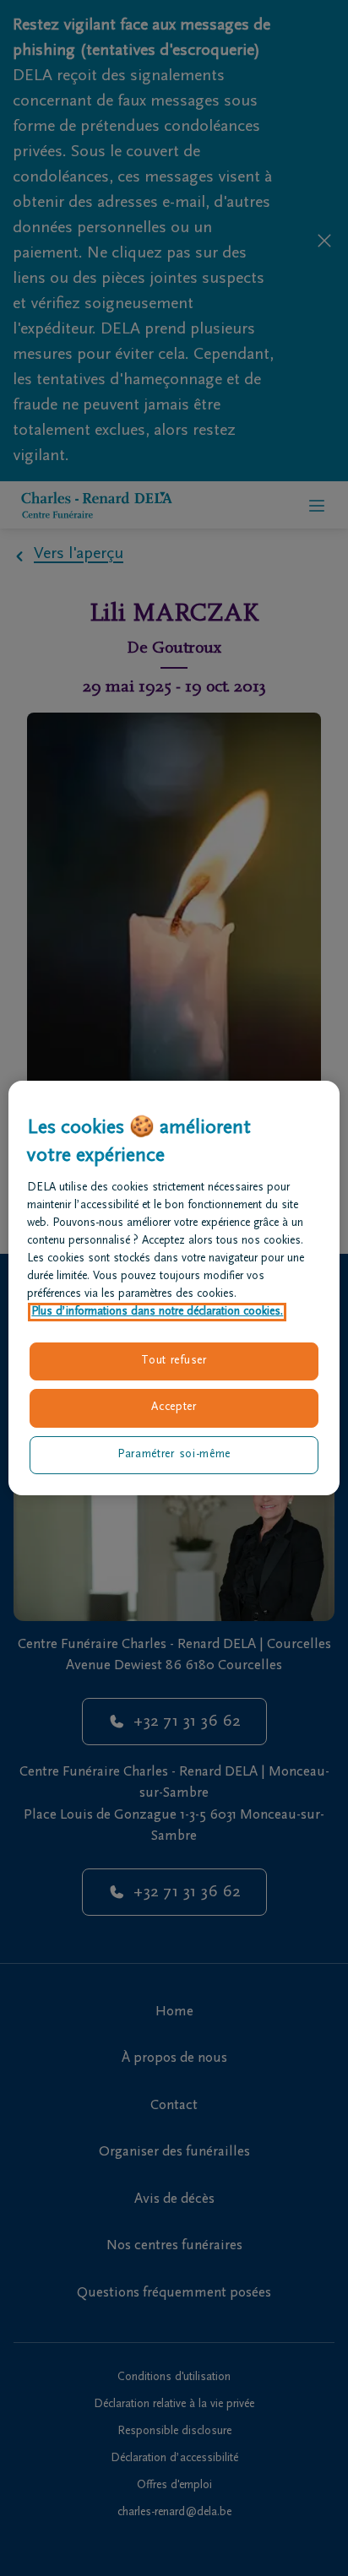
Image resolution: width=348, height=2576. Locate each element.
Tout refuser (174, 1361)
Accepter (174, 1407)
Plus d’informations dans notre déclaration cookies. (157, 1312)
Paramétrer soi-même (174, 1455)
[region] (174, 1288)
